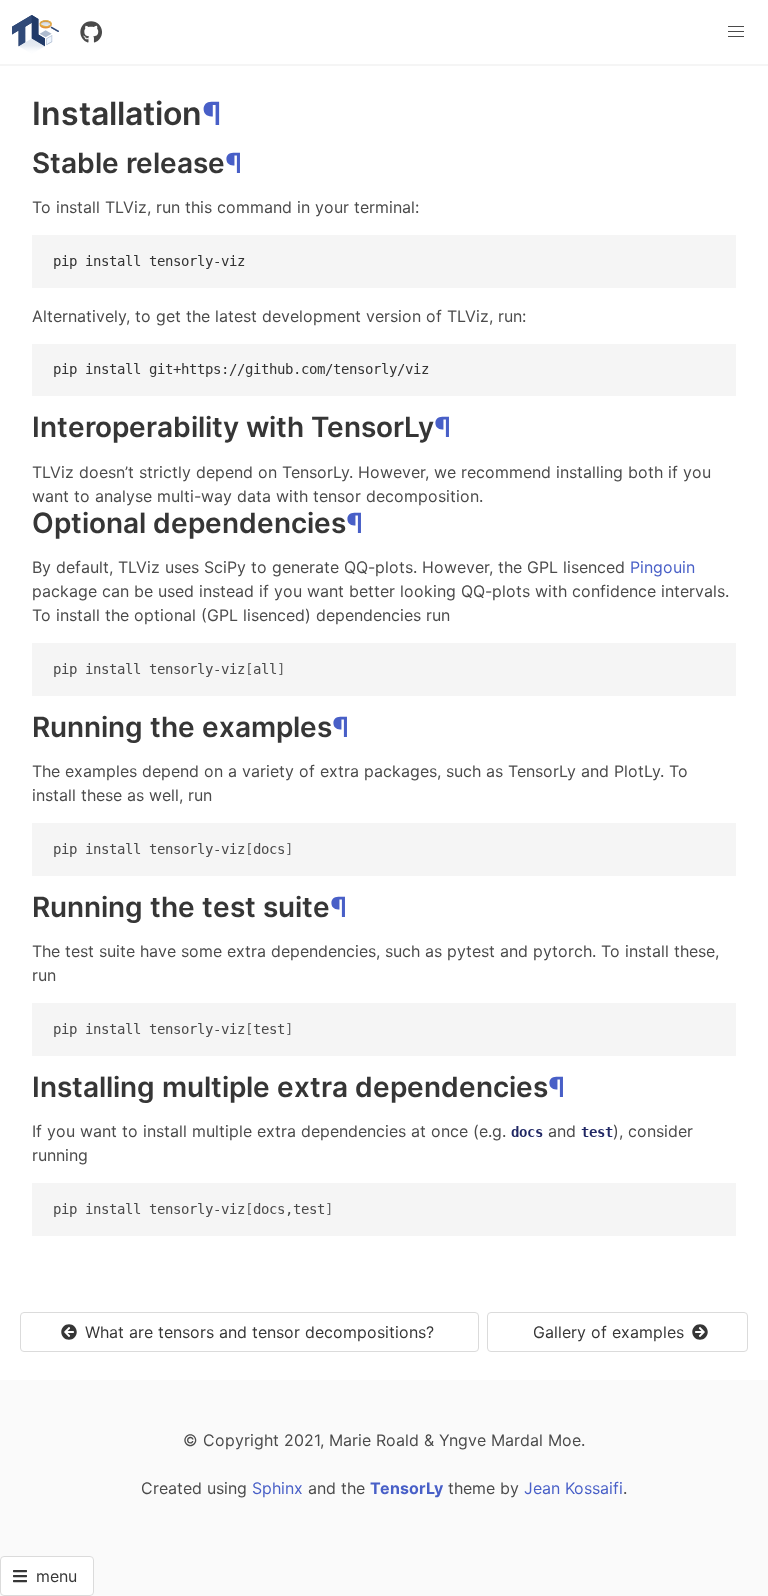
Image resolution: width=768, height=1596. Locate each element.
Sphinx (277, 1488)
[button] (736, 32)
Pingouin (662, 567)
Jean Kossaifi (573, 1488)
